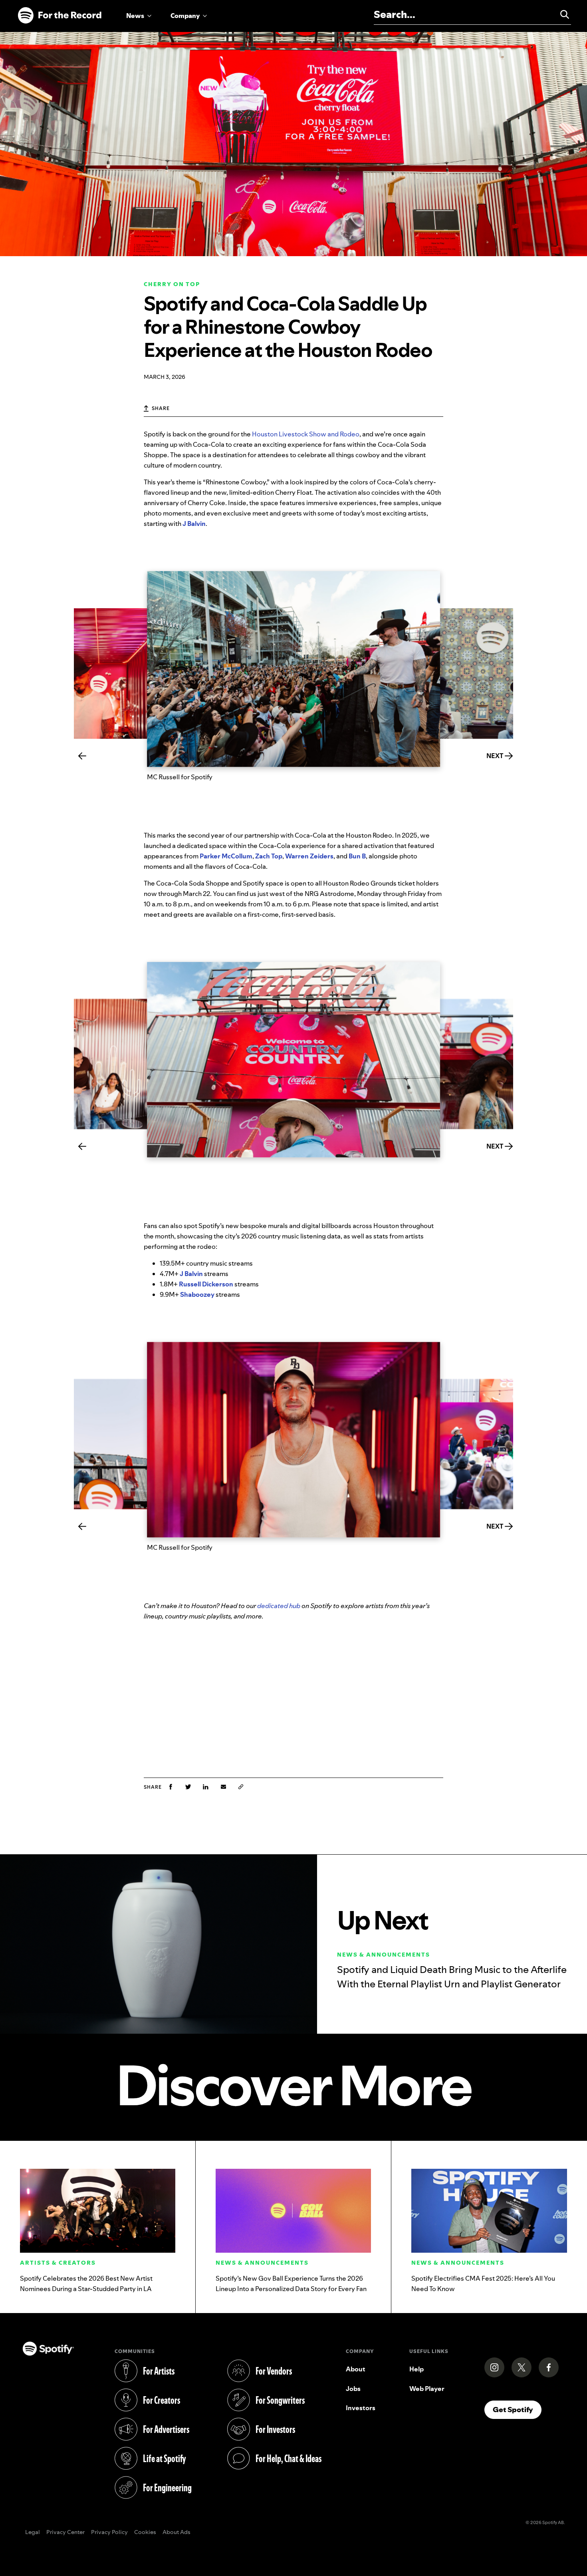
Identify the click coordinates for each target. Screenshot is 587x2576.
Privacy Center (65, 2532)
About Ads (176, 2532)
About (356, 2369)
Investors (361, 2408)
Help (416, 2369)
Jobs (353, 2389)
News (135, 16)
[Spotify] (59, 16)
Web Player (427, 2389)
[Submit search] (561, 14)
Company (185, 16)
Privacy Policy (109, 2532)
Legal (33, 2532)
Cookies (145, 2532)
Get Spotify (517, 2409)
